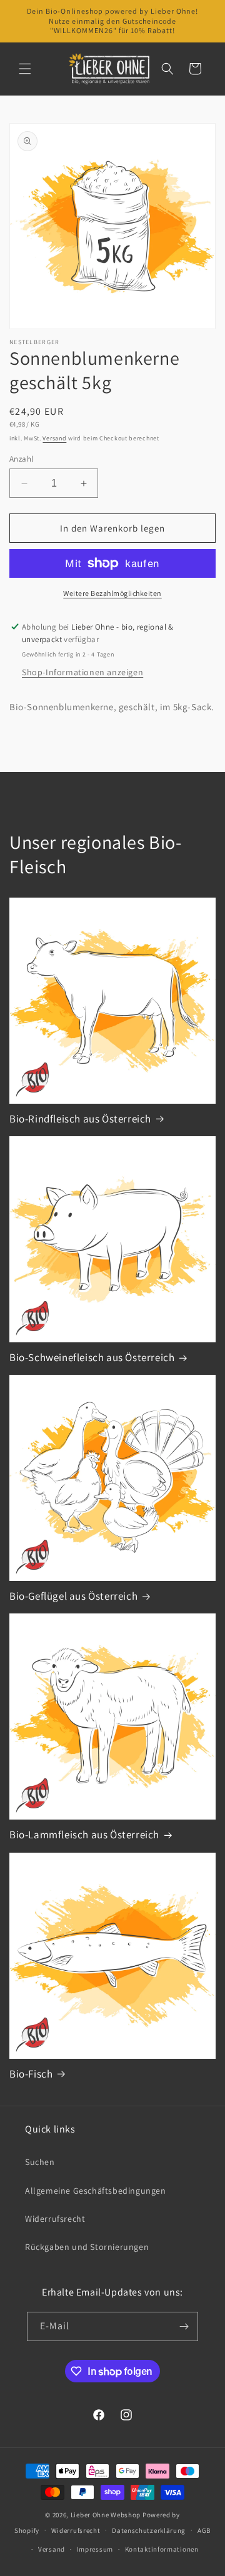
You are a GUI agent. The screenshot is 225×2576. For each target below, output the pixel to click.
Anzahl (21, 459)
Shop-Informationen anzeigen (82, 672)
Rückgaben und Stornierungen (87, 2247)
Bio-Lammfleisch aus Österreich (84, 1835)
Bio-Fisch (31, 2074)
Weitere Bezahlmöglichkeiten (112, 593)
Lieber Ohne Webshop (106, 2515)
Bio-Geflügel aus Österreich (73, 1596)
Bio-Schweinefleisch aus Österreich (92, 1357)
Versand (54, 438)
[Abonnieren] (184, 2326)
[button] (25, 69)
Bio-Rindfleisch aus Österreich (80, 1119)
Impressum (95, 2549)
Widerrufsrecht (55, 2219)
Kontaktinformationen (162, 2549)
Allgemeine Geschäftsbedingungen (96, 2191)
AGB (204, 2530)
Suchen (40, 2162)
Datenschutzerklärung (149, 2530)
